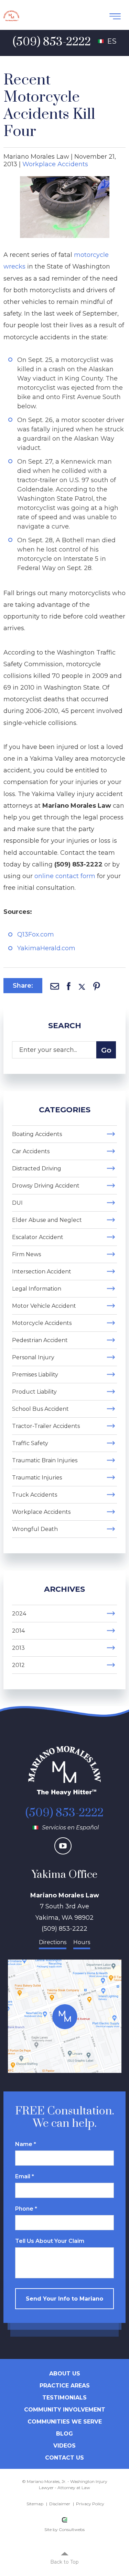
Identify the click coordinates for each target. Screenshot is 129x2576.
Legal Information (37, 1289)
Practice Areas (65, 2386)
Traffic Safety (30, 1443)
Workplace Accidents (55, 164)
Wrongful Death (35, 1529)
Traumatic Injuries (37, 1478)
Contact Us (64, 2458)
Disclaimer (60, 2504)
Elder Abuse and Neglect (47, 1220)
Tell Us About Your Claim (50, 2241)
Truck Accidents (35, 1495)
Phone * (26, 2209)
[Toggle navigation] (115, 16)
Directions (53, 1942)
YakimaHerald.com (46, 948)
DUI (17, 1203)
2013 (18, 1648)
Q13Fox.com (36, 934)
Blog (64, 2434)
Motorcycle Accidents (42, 1323)
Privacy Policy (90, 2504)
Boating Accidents (37, 1134)
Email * (25, 2176)
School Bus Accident (40, 1409)
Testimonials (64, 2398)
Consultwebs (72, 2529)
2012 (18, 1665)
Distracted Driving (37, 1168)
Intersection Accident (42, 1272)
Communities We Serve (65, 2422)
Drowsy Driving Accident (46, 1186)
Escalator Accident (38, 1237)
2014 (18, 1631)
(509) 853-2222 (64, 1813)
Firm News (26, 1254)
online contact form (65, 876)
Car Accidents (31, 1151)
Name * (26, 2144)
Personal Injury (33, 1357)
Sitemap (35, 2504)
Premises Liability (35, 1375)
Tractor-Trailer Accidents (46, 1426)
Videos (64, 2446)
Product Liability (34, 1392)
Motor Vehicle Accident (44, 1306)
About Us (65, 2374)
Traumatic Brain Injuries (45, 1460)
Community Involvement (65, 2410)
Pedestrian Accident (40, 1340)
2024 (19, 1614)
